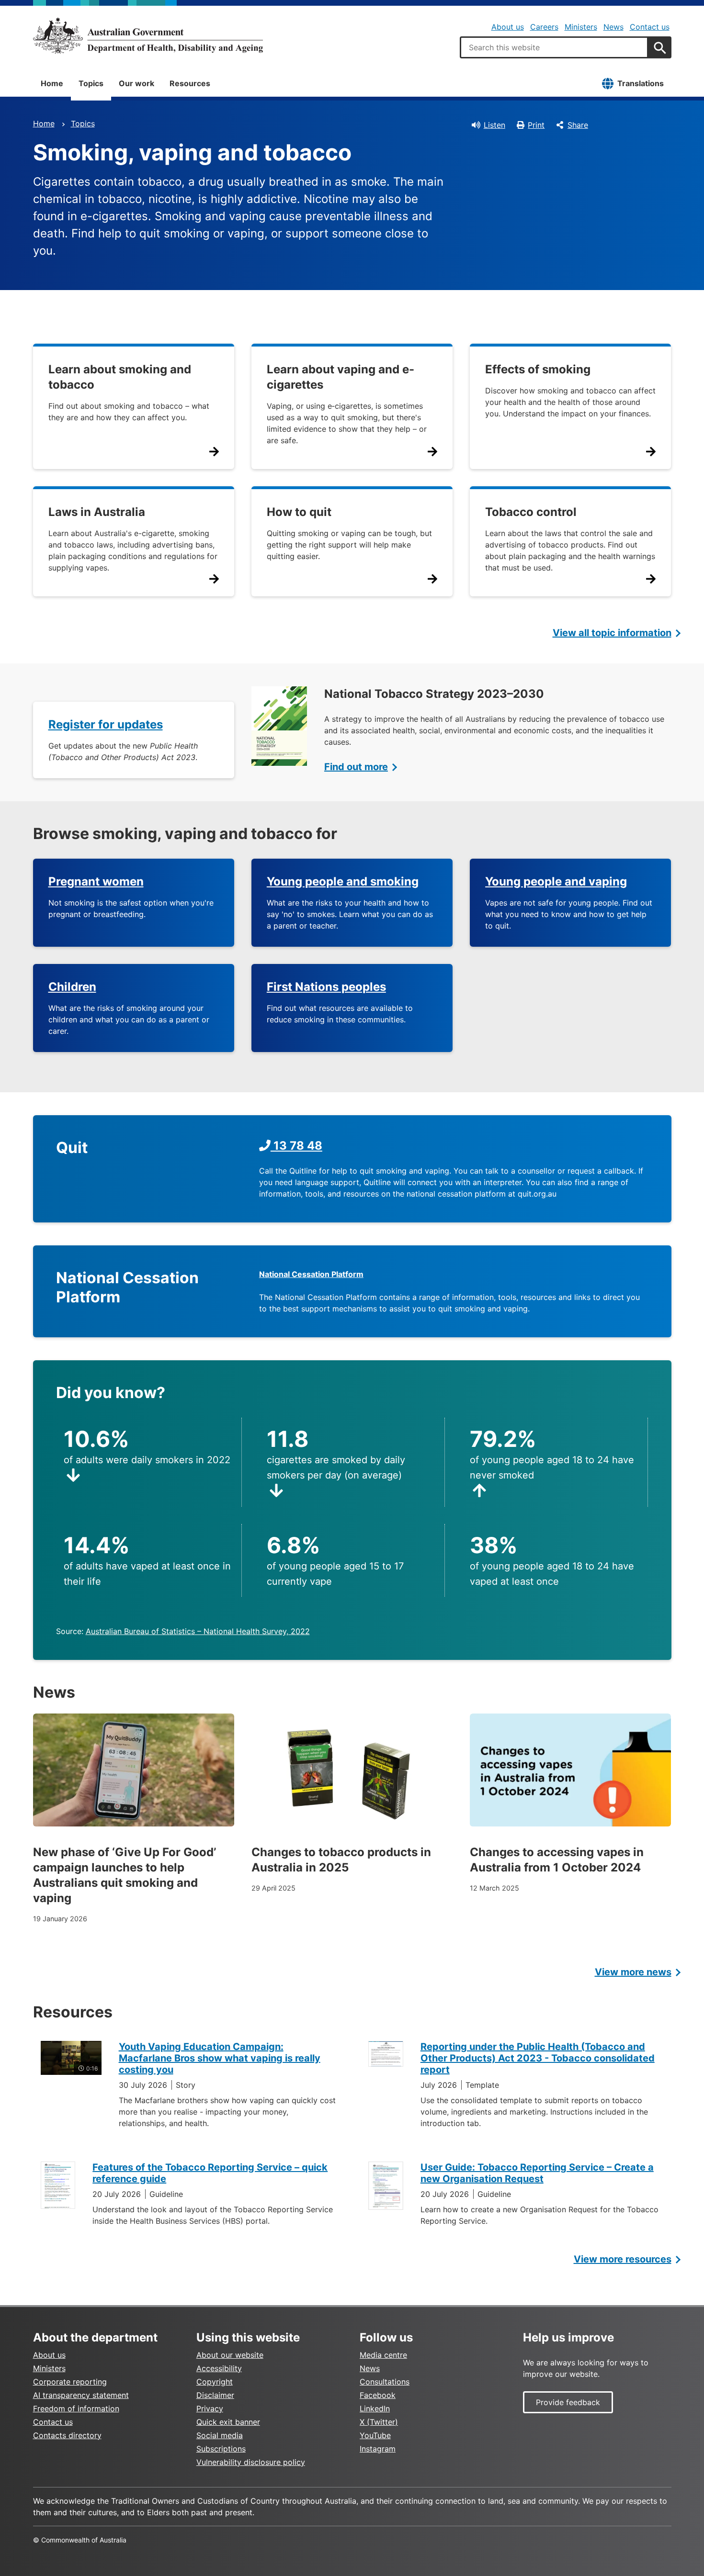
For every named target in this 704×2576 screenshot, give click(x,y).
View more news (633, 1972)
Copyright (215, 2382)
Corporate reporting (70, 2382)
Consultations (385, 2382)
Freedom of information (76, 2408)
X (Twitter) (379, 2422)
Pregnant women (96, 881)
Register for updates (106, 724)
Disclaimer (215, 2395)
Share (578, 125)
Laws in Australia (97, 512)
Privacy (210, 2408)
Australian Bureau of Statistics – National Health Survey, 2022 (198, 1631)
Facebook (378, 2395)
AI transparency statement (81, 2395)
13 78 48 (296, 1146)
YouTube (375, 2435)
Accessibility (219, 2368)
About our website (230, 2355)
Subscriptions (221, 2449)
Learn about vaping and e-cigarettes (341, 377)
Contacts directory (67, 2435)
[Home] (148, 35)
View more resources (623, 2259)
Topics (91, 83)
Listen (494, 125)
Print (536, 125)
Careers (544, 27)
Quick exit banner (228, 2422)
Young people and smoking (343, 881)
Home (52, 83)
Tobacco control (531, 512)
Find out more (356, 767)
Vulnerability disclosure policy (251, 2462)
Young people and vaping (556, 881)
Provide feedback (568, 2402)
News (613, 27)
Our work (136, 83)
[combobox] (554, 47)
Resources (190, 83)
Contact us (650, 27)
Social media (220, 2435)
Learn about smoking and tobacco (120, 377)
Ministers (581, 27)
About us (508, 27)
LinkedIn (375, 2408)
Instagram (378, 2449)
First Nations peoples (326, 987)
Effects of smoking (538, 369)
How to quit (299, 512)
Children (72, 987)
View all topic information (612, 633)
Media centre (383, 2355)
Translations (641, 83)
